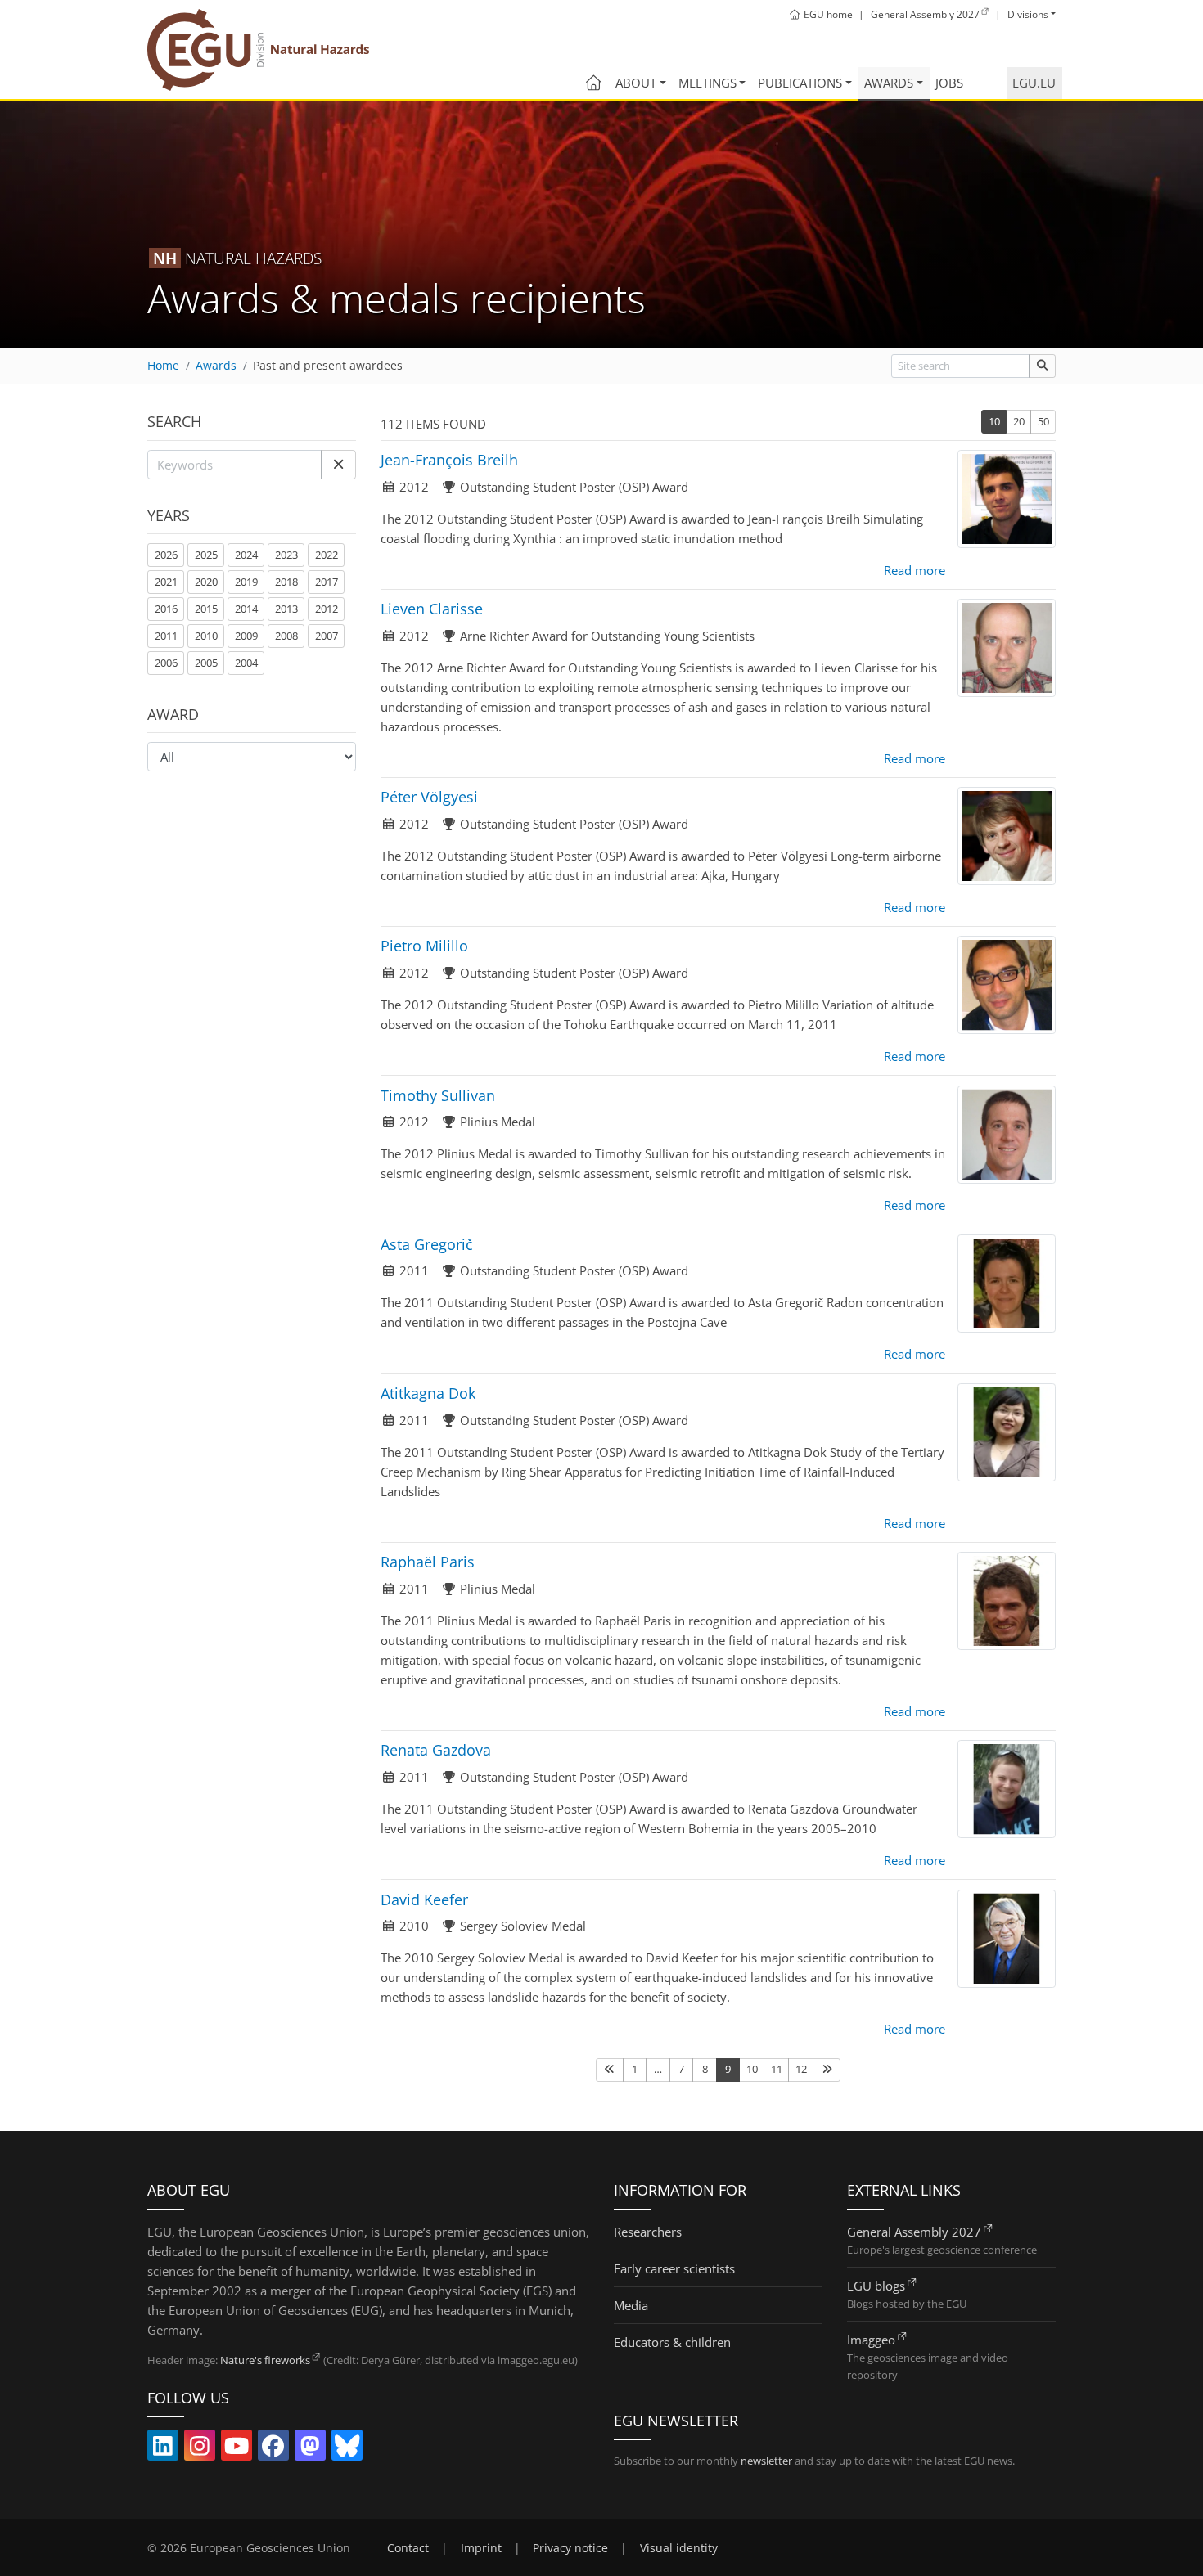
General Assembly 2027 (914, 2232)
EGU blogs (876, 2286)
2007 (327, 636)
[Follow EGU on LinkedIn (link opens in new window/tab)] (163, 2449)
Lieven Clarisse (432, 609)
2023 (286, 555)
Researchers (648, 2232)
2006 (166, 663)
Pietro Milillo (424, 946)
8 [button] (705, 2069)
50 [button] (1043, 421)
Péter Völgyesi (429, 797)
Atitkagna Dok (428, 1393)
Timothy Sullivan (438, 1095)
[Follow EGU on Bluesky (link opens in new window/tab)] (347, 2449)
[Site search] (1042, 366)
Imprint (481, 2548)
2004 (246, 663)
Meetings (707, 83)
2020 (206, 582)
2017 (327, 582)
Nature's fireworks (265, 2360)
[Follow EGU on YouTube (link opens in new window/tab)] (237, 2449)
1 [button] (635, 2069)
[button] (338, 465)
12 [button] (801, 2069)
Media (631, 2305)
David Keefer (424, 1899)
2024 (246, 555)
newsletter (766, 2461)
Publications (800, 83)
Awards (889, 83)
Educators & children (672, 2342)
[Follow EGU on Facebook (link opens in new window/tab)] (273, 2449)
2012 (327, 609)
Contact (408, 2548)
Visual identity (679, 2548)
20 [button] (1019, 421)
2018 (286, 582)
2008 (286, 636)
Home (163, 366)
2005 (206, 663)
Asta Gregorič (427, 1244)
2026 (166, 555)
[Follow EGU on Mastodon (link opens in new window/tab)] (310, 2449)
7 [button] (681, 2069)
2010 (206, 636)
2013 (286, 609)
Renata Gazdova (436, 1750)
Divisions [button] (1028, 14)
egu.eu (1034, 83)
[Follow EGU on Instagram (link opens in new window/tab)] (200, 2449)
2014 (246, 609)
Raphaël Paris (428, 1562)
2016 (166, 609)
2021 (166, 582)
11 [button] (777, 2069)
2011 (166, 636)
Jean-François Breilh (449, 460)
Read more (915, 570)
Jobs (949, 83)
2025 (206, 555)
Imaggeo (871, 2340)
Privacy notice (570, 2548)
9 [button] (728, 2069)
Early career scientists (674, 2268)
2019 (246, 582)
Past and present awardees (328, 366)
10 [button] (994, 421)
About (636, 83)
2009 (246, 636)
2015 (206, 609)
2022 (327, 555)
